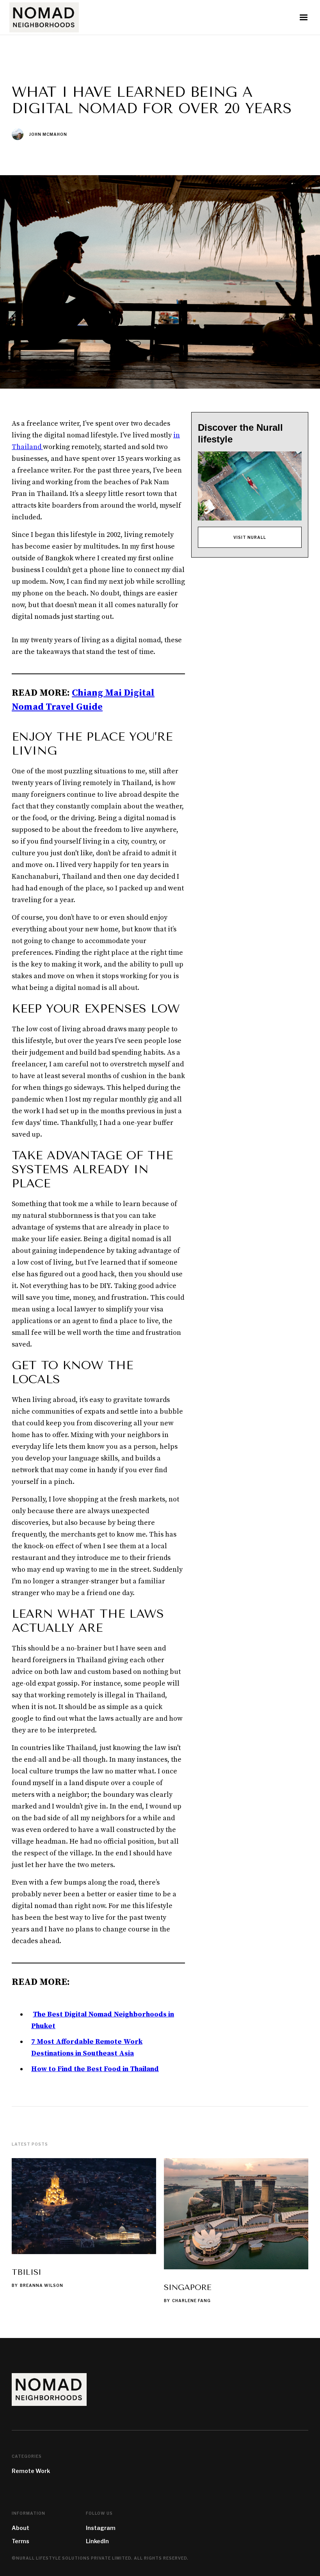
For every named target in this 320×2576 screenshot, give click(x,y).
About (20, 2528)
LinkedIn (97, 2541)
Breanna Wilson (42, 2285)
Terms (20, 2541)
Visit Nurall (250, 537)
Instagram (101, 2528)
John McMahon (48, 134)
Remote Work (31, 2471)
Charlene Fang (191, 2301)
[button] (304, 18)
